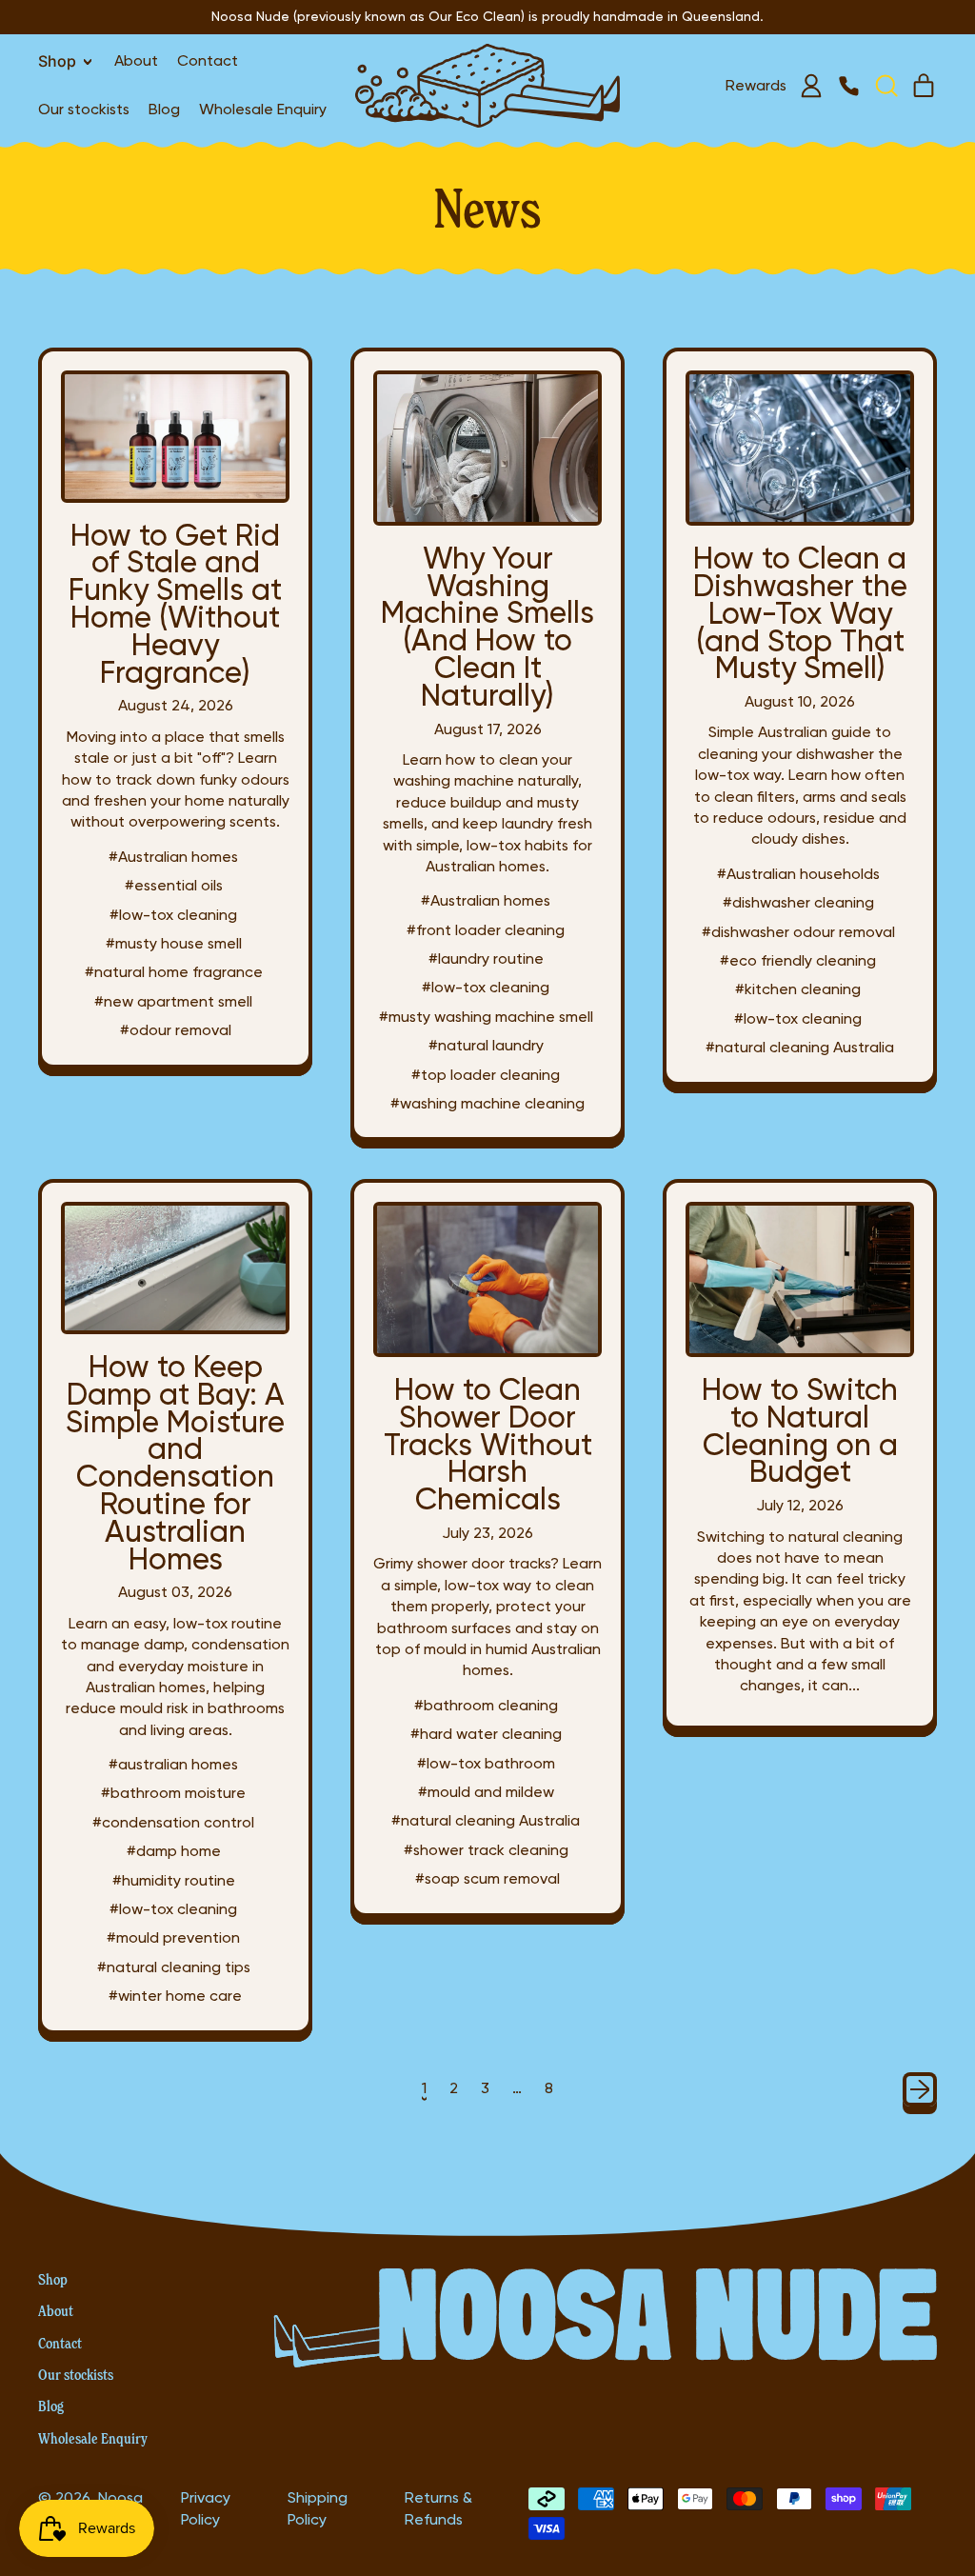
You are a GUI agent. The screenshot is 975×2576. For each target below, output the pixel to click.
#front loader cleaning (486, 930)
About (136, 60)
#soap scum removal (487, 1878)
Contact (208, 60)
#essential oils (174, 885)
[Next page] (920, 2089)
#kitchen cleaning (798, 989)
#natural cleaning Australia (800, 1047)
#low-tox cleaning (173, 915)
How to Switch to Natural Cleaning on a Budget (800, 1430)
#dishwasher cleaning (798, 902)
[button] (885, 86)
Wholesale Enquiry (263, 109)
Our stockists (84, 109)
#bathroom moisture (173, 1793)
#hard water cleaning (486, 1734)
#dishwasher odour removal (798, 932)
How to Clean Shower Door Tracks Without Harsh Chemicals (488, 1444)
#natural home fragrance (174, 972)
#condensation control (173, 1822)
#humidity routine (174, 1880)
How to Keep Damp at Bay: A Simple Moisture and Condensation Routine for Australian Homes (175, 1462)
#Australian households (798, 874)
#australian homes (173, 1764)
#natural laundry (486, 1045)
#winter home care (175, 1996)
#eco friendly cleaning (798, 960)
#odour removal (176, 1030)
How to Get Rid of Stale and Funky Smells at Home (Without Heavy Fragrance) (175, 603)
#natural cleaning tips (174, 1967)
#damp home (174, 1851)
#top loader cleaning (486, 1075)
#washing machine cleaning (487, 1103)
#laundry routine (486, 959)
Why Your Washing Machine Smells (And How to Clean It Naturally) (487, 626)
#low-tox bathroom (486, 1763)
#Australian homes (173, 857)
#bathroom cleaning (486, 1705)
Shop (53, 2279)
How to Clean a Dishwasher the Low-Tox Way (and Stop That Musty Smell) (800, 612)
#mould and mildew (486, 1792)
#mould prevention (173, 1937)
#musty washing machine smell (486, 1017)
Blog (164, 109)
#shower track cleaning (486, 1850)
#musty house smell (174, 943)
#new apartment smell (173, 1001)
